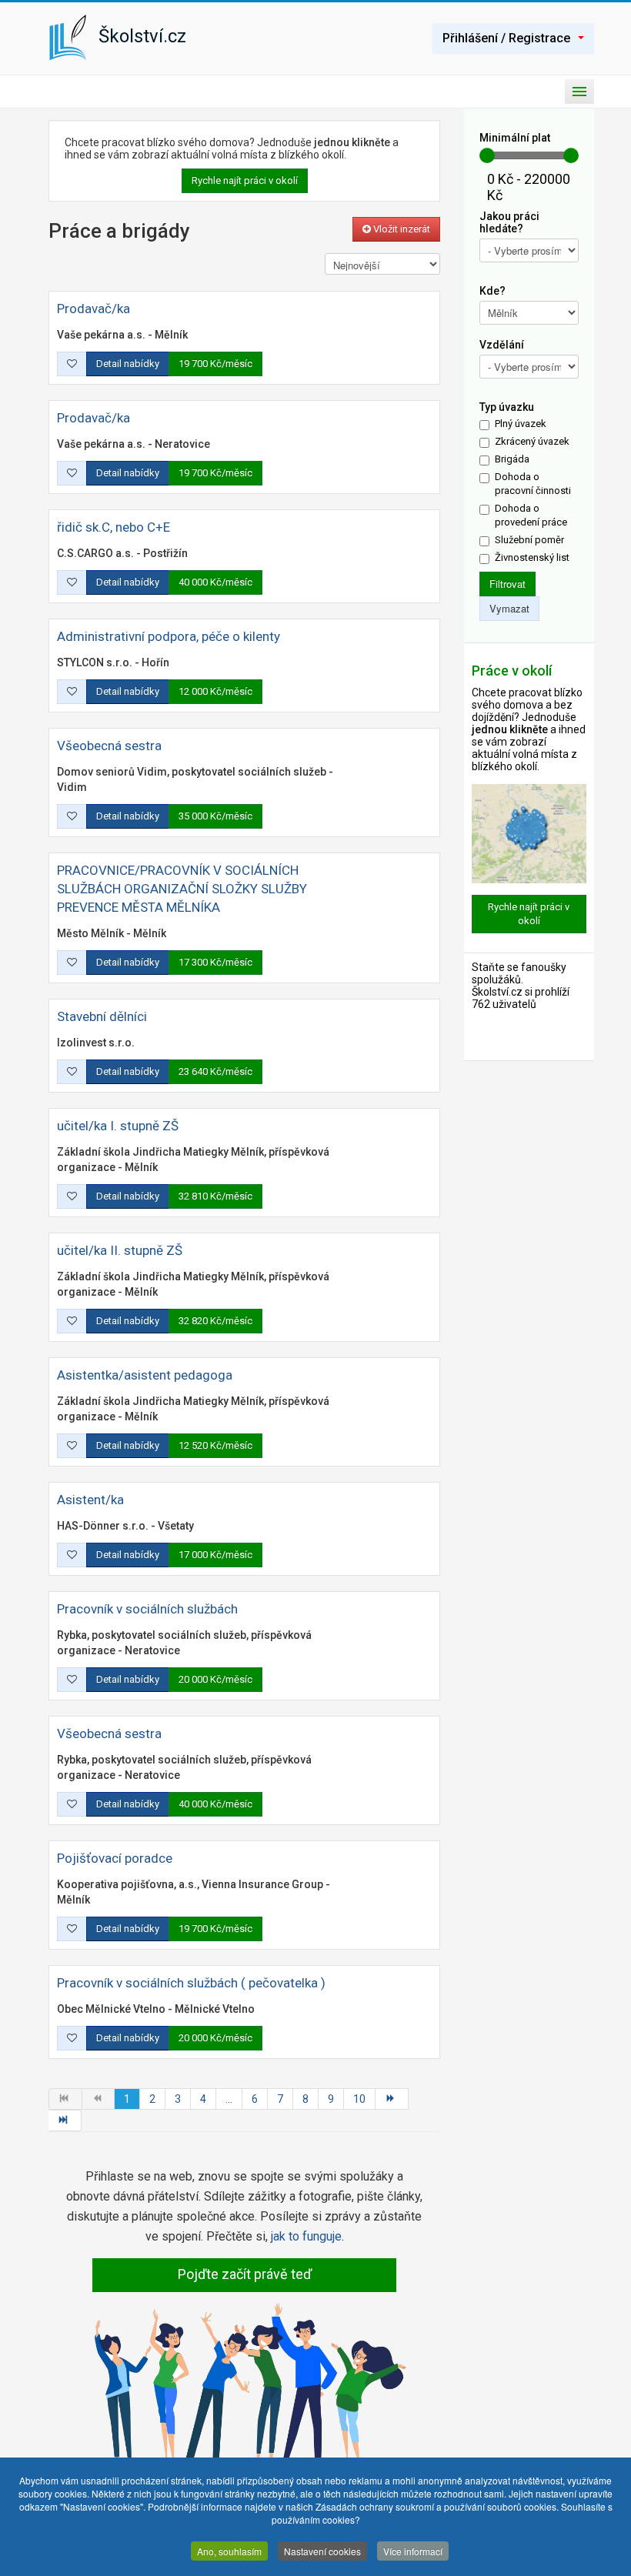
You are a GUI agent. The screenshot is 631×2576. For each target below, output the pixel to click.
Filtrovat (507, 584)
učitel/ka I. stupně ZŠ (118, 1126)
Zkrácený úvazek (532, 441)
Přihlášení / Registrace (506, 38)
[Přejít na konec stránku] (65, 2121)
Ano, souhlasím (229, 2551)
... (229, 2099)
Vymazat (509, 608)
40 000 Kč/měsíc (215, 582)
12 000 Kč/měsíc (215, 691)
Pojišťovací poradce (115, 1858)
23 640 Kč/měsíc (215, 1071)
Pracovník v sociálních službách (147, 1609)
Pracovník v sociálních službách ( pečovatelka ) (191, 1983)
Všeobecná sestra (109, 746)
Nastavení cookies (322, 2551)
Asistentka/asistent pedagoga (145, 1375)
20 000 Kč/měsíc (215, 1679)
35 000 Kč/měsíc (215, 816)
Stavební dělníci (102, 1016)
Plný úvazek (521, 424)
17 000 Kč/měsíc (215, 1555)
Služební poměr (529, 540)
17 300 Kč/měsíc (215, 962)
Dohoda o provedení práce (531, 515)
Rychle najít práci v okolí (245, 180)
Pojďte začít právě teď (245, 2274)
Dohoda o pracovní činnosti (533, 484)
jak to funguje (306, 2236)
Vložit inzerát (401, 229)
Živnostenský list (532, 557)
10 (359, 2099)
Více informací (413, 2551)
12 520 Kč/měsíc (215, 1445)
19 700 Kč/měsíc (215, 364)
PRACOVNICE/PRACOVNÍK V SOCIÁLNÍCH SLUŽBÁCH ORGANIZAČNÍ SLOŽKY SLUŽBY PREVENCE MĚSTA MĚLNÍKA (182, 889)
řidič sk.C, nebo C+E (114, 527)
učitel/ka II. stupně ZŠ (120, 1250)
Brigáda (512, 459)
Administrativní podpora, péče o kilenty (169, 636)
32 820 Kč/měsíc (215, 1321)
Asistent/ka (90, 1500)
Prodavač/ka (93, 309)
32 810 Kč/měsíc (215, 1196)
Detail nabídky (128, 364)
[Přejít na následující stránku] (392, 2099)
